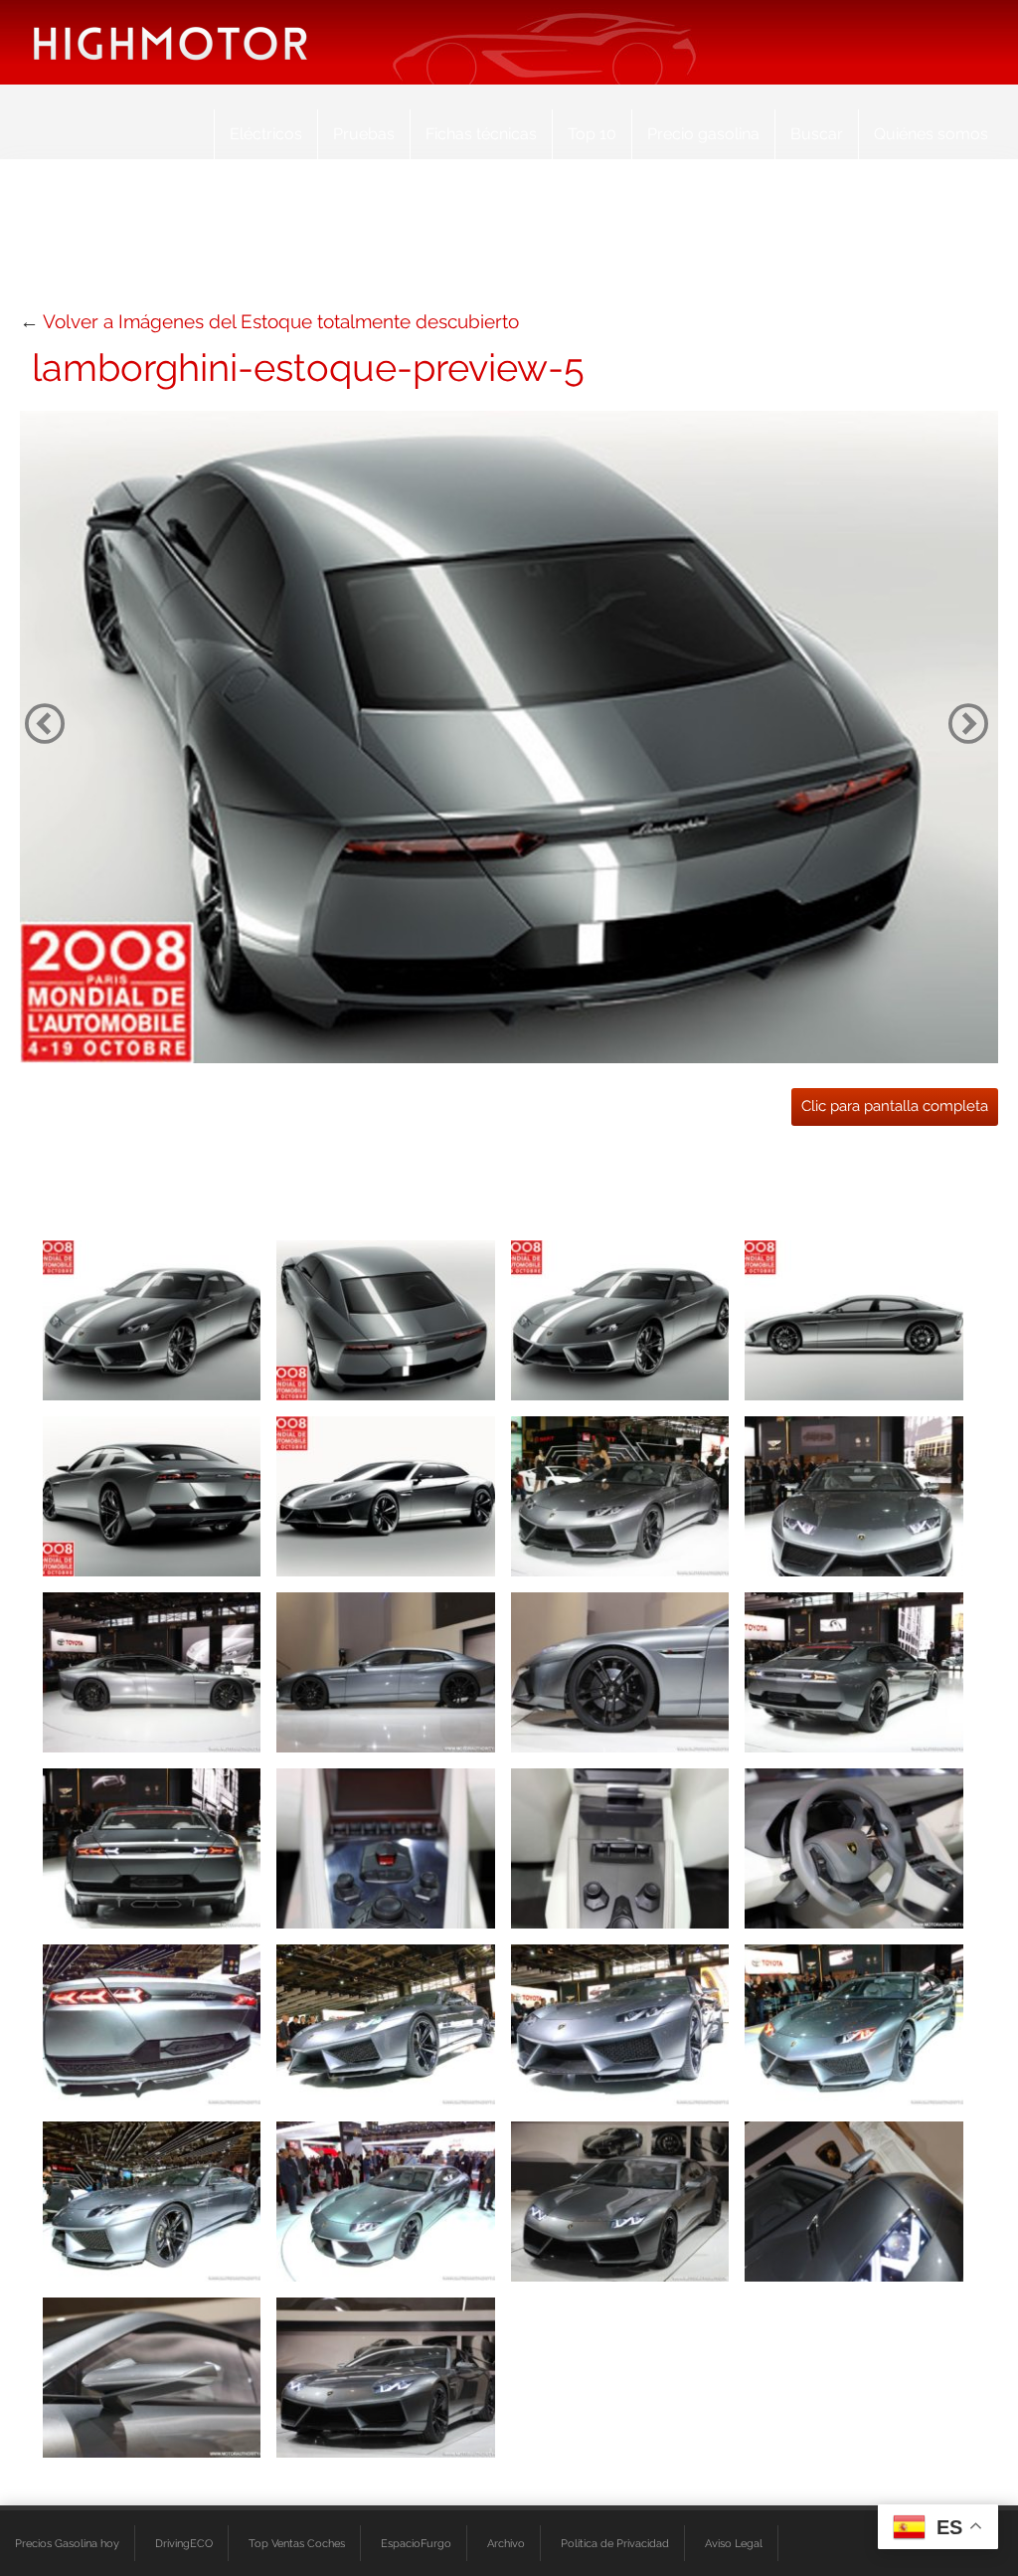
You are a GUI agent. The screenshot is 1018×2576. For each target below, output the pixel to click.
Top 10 (592, 134)
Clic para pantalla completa (895, 1106)
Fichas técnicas (481, 134)
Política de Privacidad (615, 2543)
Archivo (506, 2543)
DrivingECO (184, 2543)
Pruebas (364, 134)
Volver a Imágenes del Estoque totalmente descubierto (281, 321)
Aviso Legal (734, 2543)
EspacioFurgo (416, 2543)
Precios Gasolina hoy (67, 2543)
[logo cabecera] (170, 42)
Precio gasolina (703, 134)
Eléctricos (266, 134)
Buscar (817, 134)
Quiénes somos (931, 134)
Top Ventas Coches (297, 2543)
